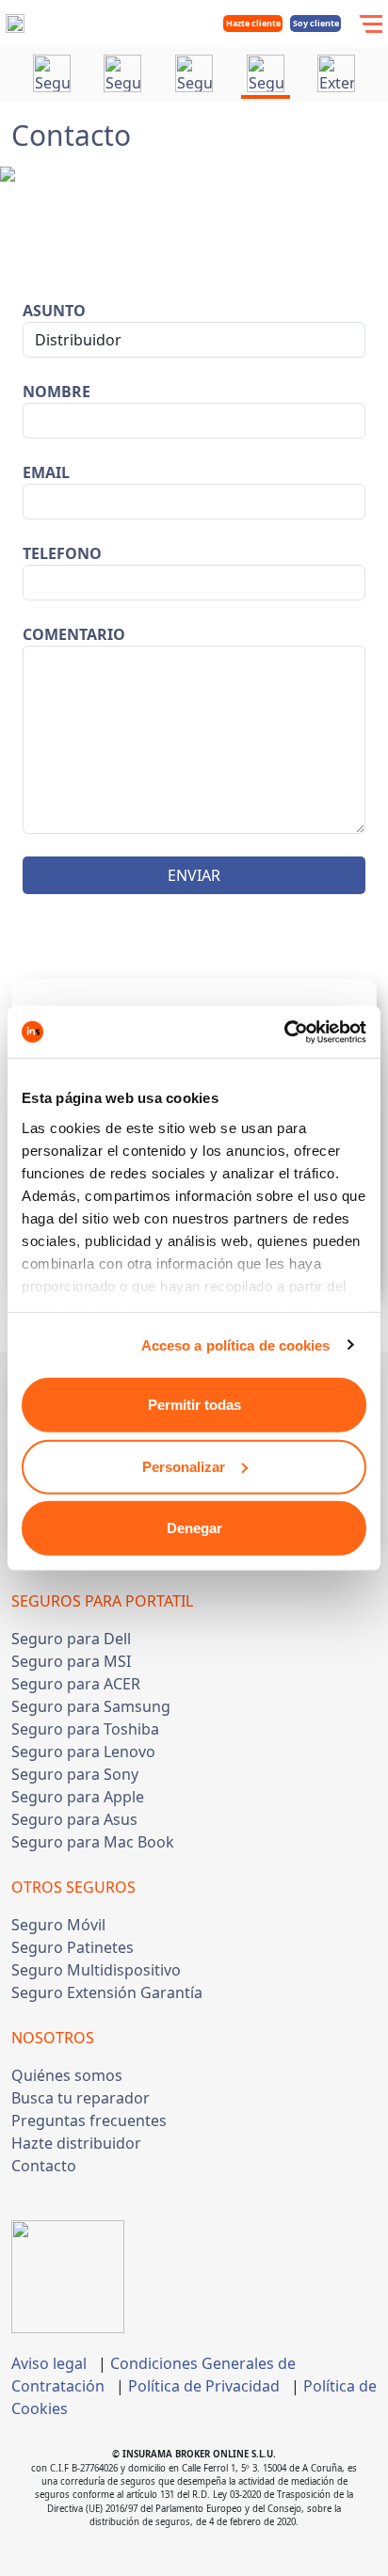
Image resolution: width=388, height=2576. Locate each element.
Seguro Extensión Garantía (107, 1992)
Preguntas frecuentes (89, 2120)
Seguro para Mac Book (93, 1842)
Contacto (44, 2166)
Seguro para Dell (71, 1639)
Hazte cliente (253, 23)
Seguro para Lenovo (83, 1752)
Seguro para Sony (75, 1774)
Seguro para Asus (74, 1819)
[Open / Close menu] (370, 24)
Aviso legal (49, 2363)
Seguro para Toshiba (85, 1729)
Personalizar (184, 1466)
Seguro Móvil (58, 1925)
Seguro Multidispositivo (96, 1970)
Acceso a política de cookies (236, 1344)
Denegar (194, 1528)
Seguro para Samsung (91, 1706)
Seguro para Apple (78, 1797)
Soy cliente (316, 23)
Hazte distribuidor (76, 2143)
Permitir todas (194, 1405)
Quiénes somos (67, 2075)
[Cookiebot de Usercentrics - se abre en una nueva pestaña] (284, 1032)
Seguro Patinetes (73, 1947)
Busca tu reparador (81, 2098)
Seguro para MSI (71, 1661)
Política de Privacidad (204, 2386)
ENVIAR (194, 875)
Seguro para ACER (76, 1684)
